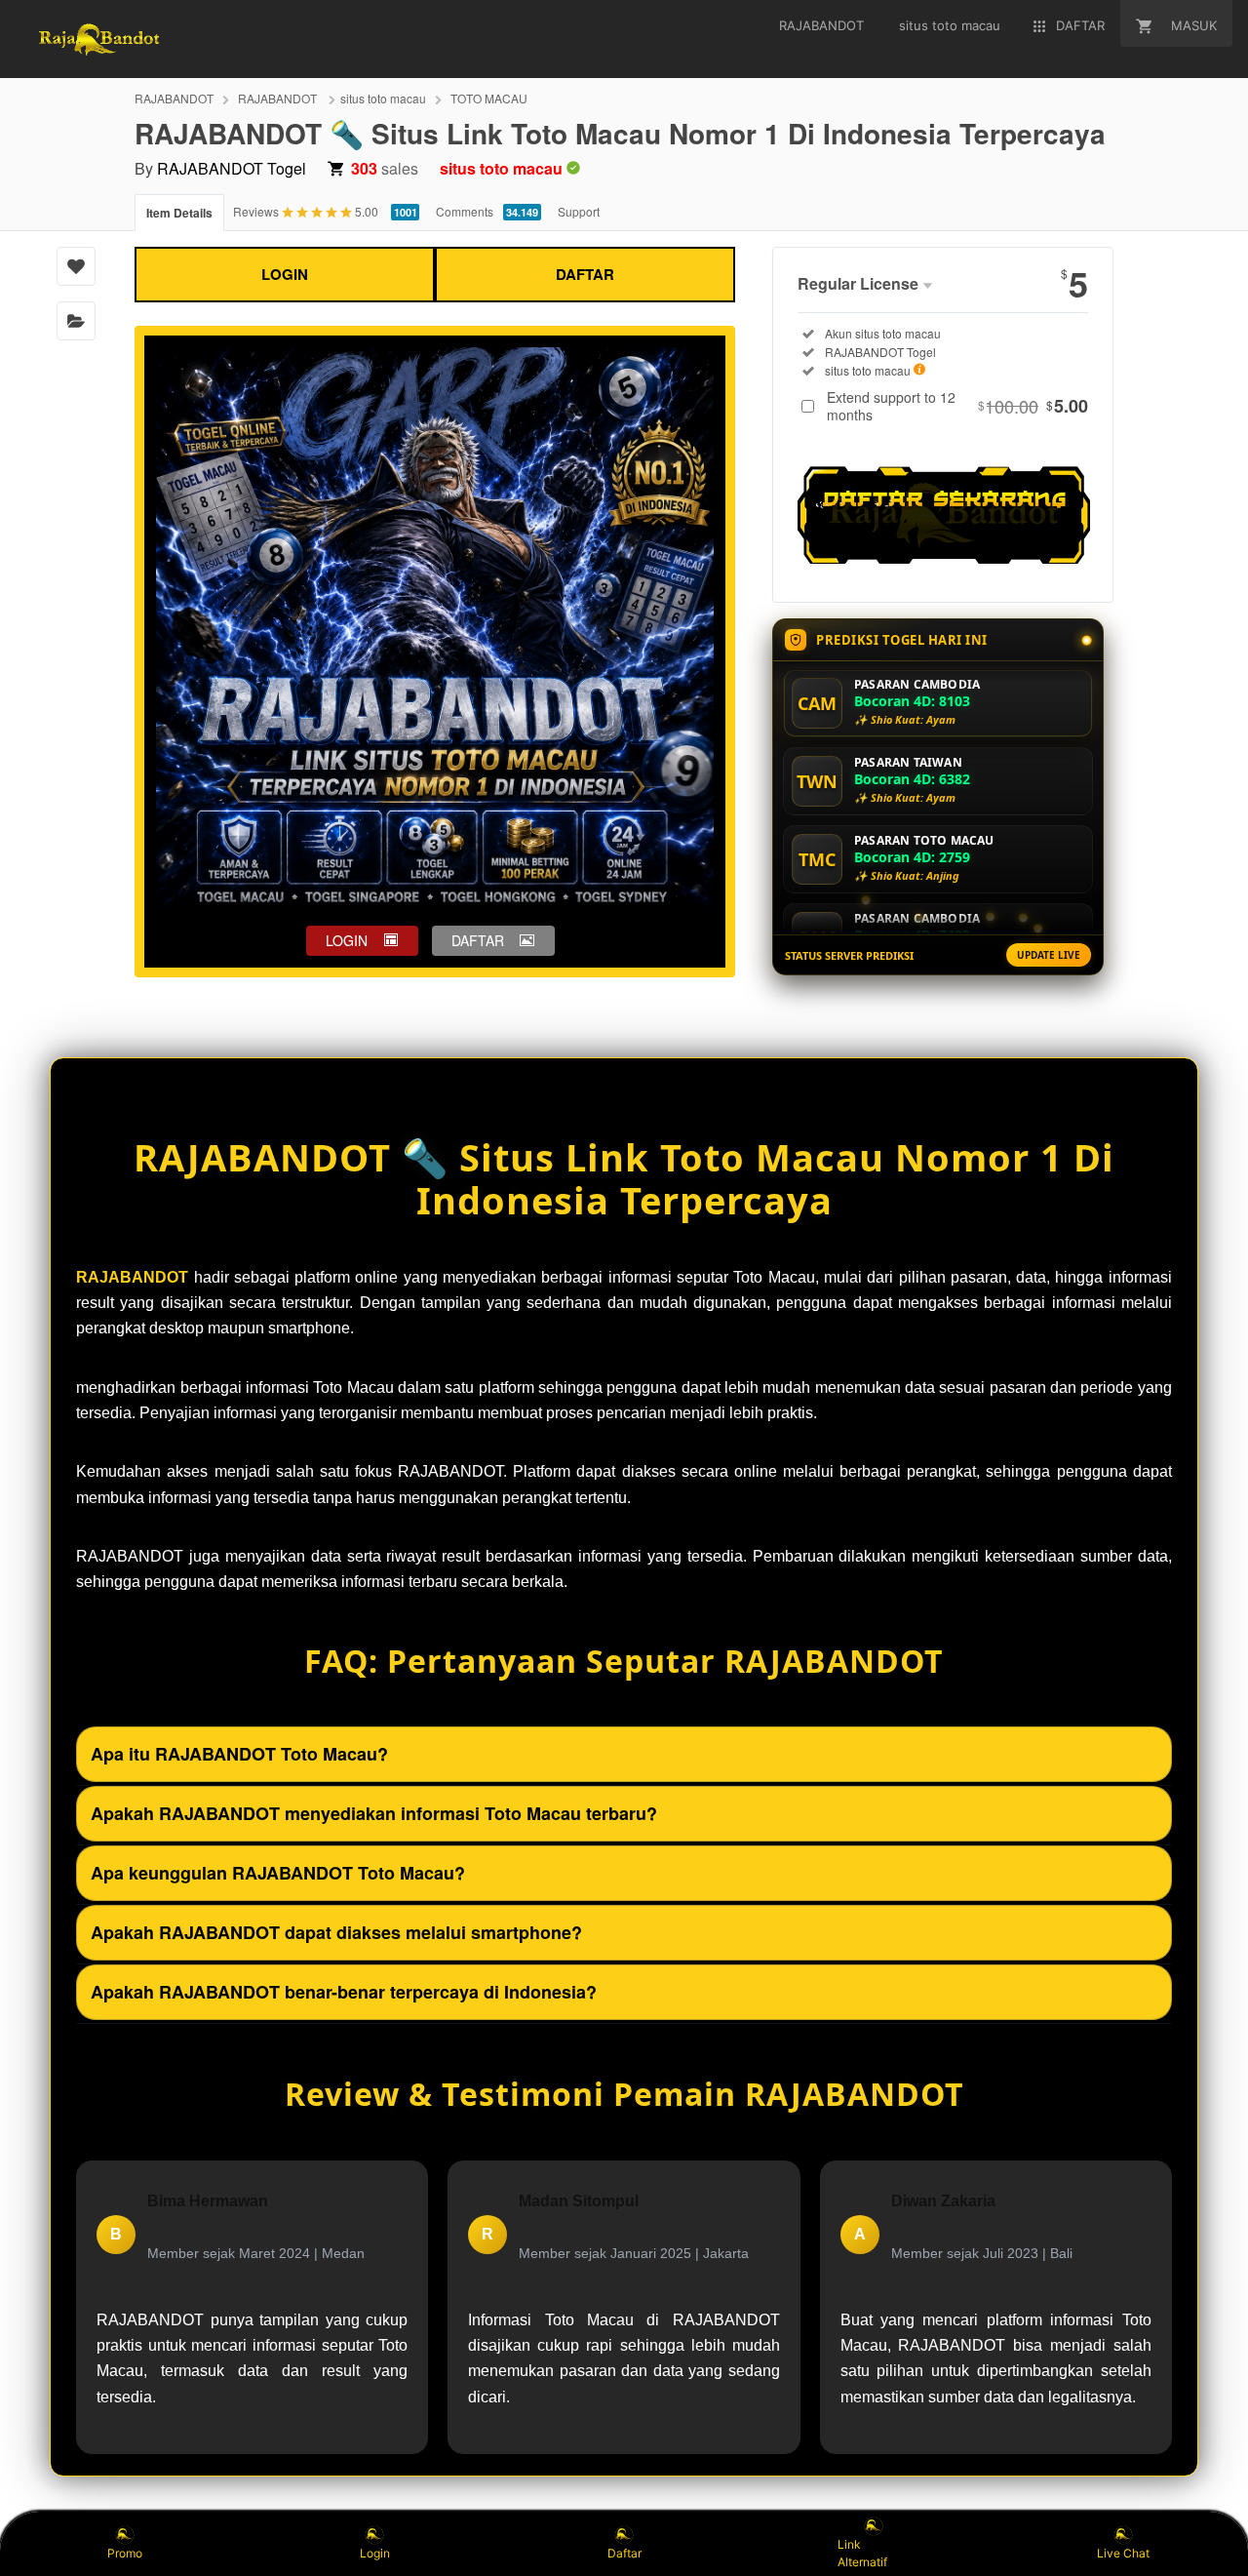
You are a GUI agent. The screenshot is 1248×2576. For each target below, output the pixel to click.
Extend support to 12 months (957, 406)
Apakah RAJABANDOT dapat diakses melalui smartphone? (336, 1932)
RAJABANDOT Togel (232, 168)
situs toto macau (383, 98)
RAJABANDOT (174, 98)
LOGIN (285, 274)
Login (375, 2553)
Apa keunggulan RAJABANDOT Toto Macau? (278, 1873)
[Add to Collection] (76, 321)
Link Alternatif (862, 2553)
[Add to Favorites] (76, 266)
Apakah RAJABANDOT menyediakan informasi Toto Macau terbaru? (374, 1813)
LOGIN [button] (347, 940)
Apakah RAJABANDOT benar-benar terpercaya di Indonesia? (344, 1992)
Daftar (624, 2553)
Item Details (179, 213)
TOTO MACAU (489, 98)
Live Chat (1123, 2553)
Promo (125, 2553)
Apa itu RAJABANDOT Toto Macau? (239, 1754)
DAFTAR (585, 274)
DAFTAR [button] (478, 940)
